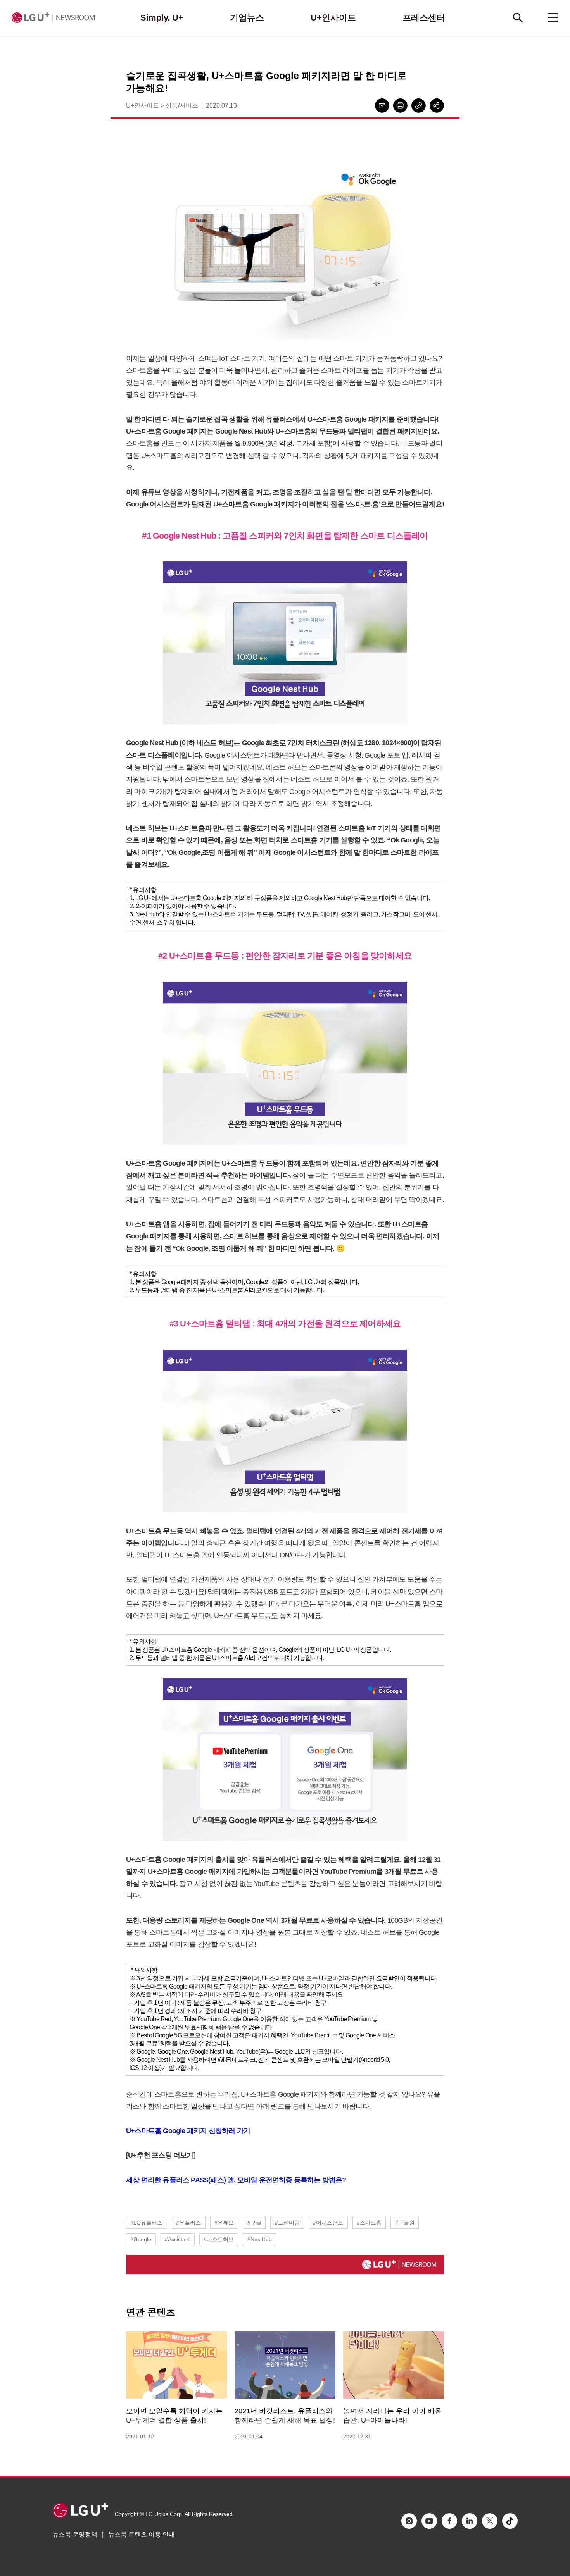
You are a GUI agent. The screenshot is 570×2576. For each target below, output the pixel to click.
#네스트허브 (219, 2239)
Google (174, 2131)
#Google (141, 2239)
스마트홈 (148, 2131)
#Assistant (177, 2239)
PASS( (200, 2180)
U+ (130, 2131)
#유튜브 (224, 2223)
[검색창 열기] (518, 17)
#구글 (254, 2223)
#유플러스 (188, 2223)
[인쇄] (400, 106)
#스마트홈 (369, 2223)
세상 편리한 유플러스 (158, 2180)
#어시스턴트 (328, 2223)
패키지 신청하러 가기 (218, 2131)
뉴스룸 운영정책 (75, 2534)
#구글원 (405, 2223)
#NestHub (260, 2239)
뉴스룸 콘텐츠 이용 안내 (142, 2534)
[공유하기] (437, 106)
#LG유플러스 (146, 2223)
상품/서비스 (182, 106)
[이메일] (382, 106)
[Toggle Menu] (553, 17)
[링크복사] (419, 106)
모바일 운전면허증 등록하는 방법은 (290, 2180)
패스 (217, 2180)
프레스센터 (424, 18)
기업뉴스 (247, 18)
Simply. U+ (162, 18)
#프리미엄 (287, 2223)
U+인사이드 (333, 18)
